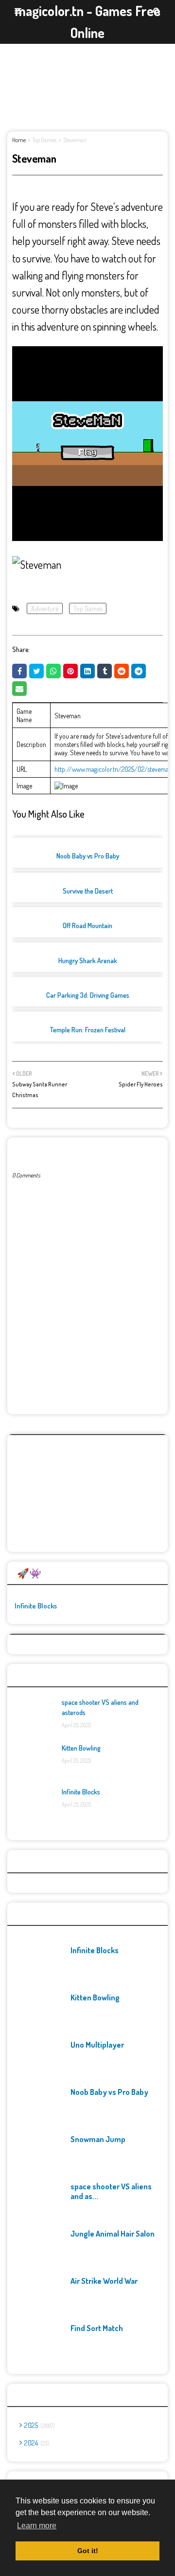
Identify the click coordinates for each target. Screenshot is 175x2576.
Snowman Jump (98, 2139)
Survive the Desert (88, 891)
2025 (39, 2425)
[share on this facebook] (19, 671)
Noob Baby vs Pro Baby (88, 856)
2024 (36, 2443)
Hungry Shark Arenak (88, 961)
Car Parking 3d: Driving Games (88, 995)
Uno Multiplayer (97, 2045)
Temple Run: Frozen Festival (88, 1030)
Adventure (45, 608)
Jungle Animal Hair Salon (113, 2234)
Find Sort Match (97, 2328)
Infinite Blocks (36, 1606)
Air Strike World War (104, 2281)
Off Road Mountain (87, 925)
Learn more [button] (37, 2526)
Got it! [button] (88, 2551)
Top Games (44, 140)
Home (19, 140)
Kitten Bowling (81, 1748)
